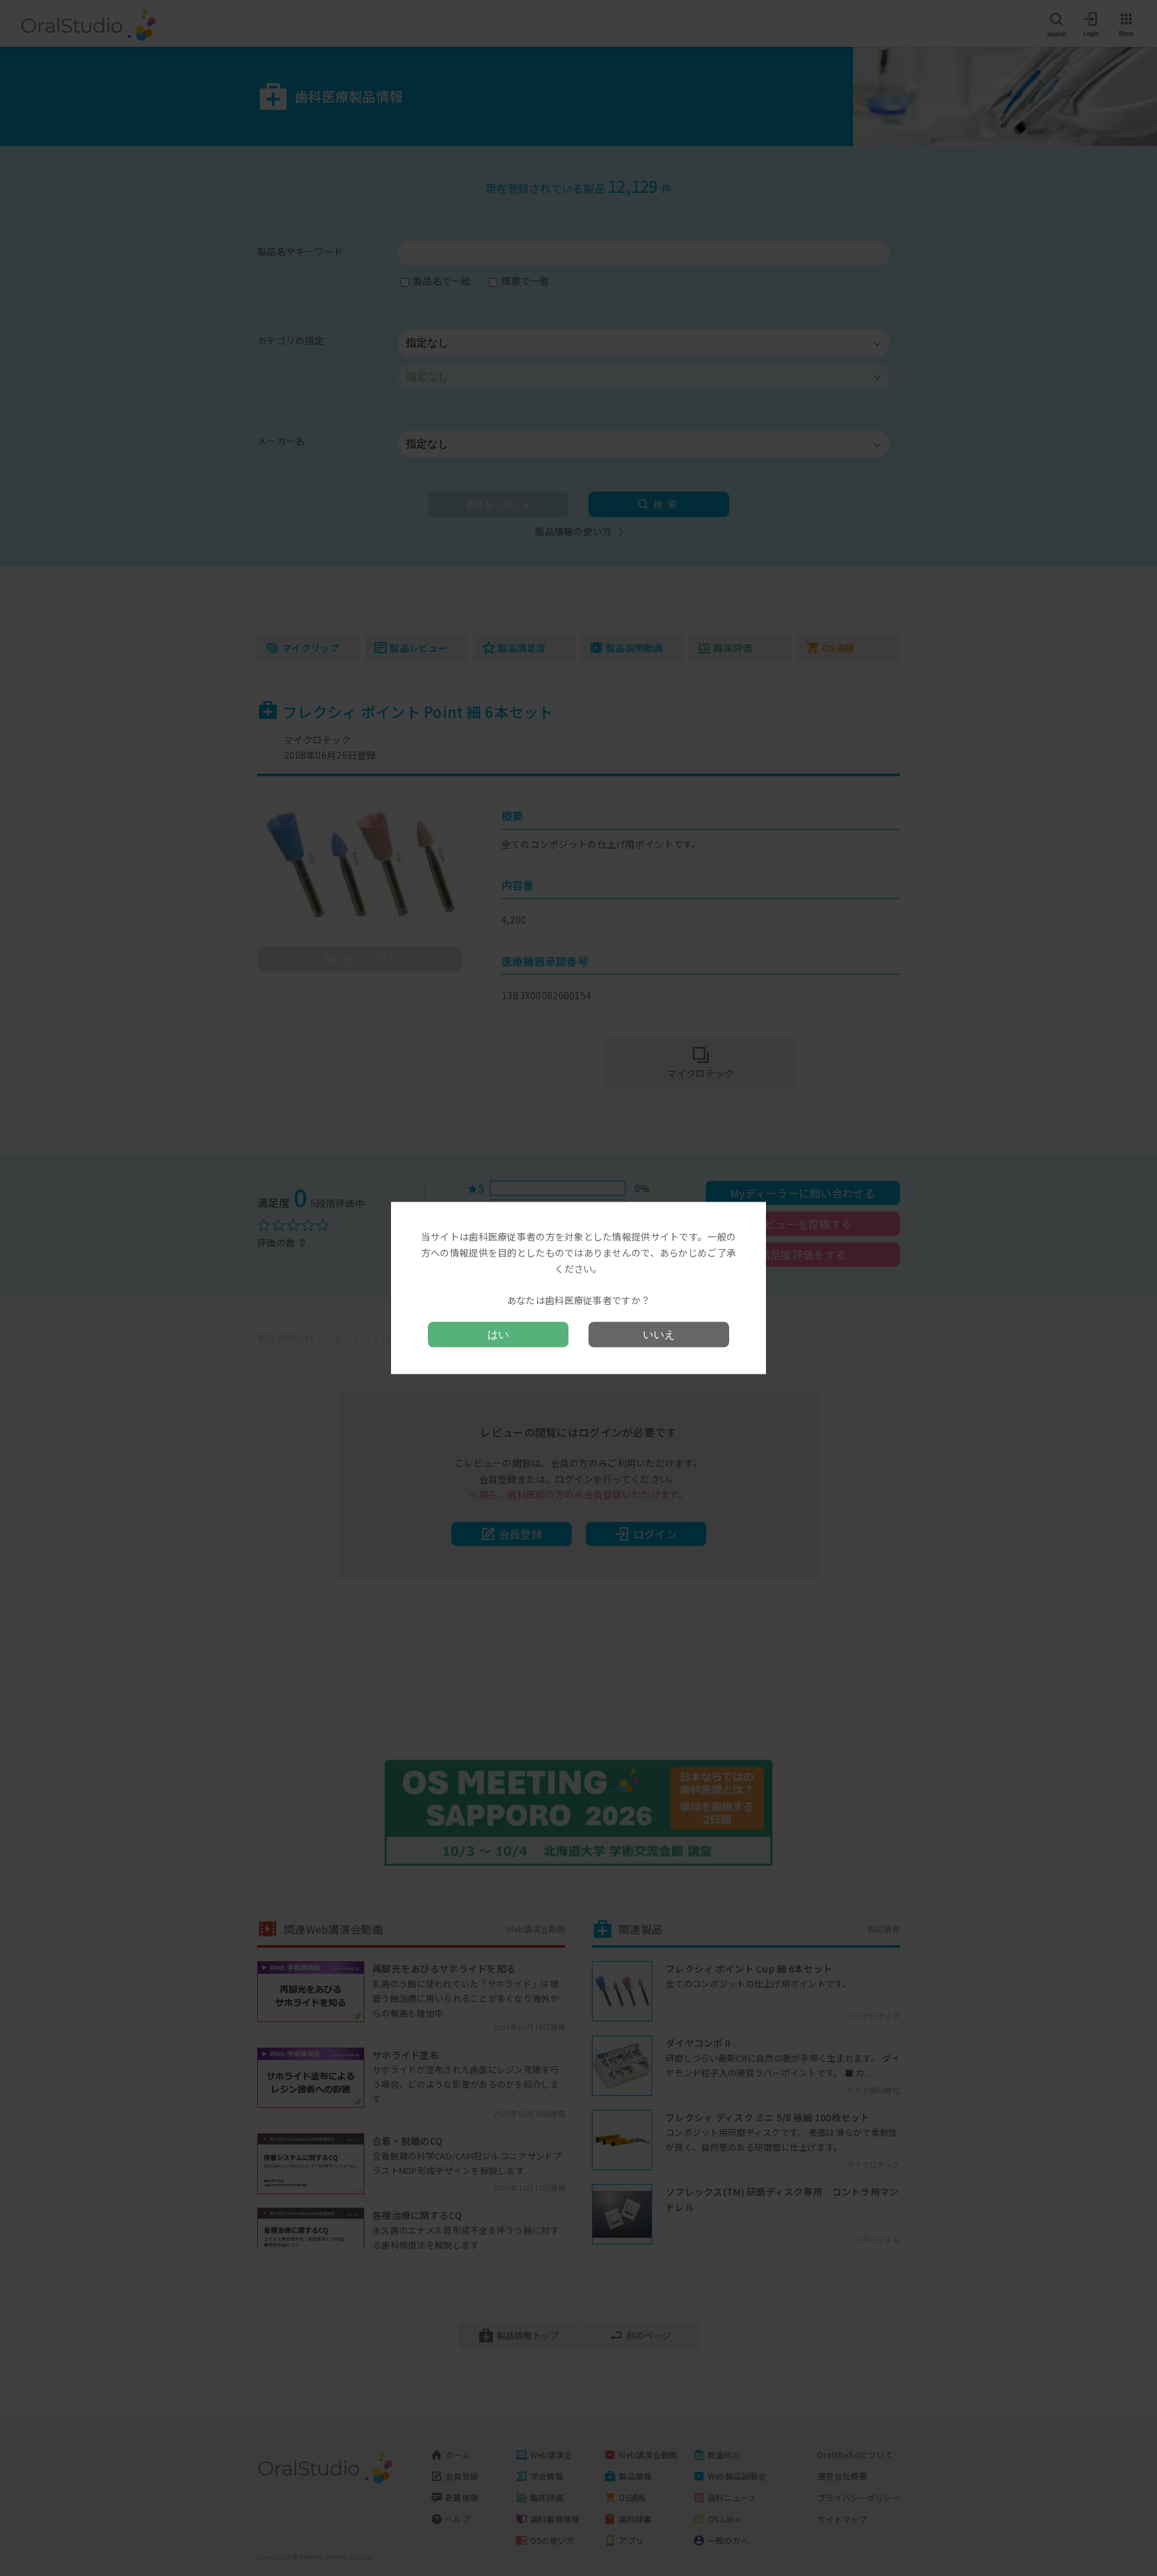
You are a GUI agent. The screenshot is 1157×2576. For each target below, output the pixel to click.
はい (498, 1334)
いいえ (659, 1334)
